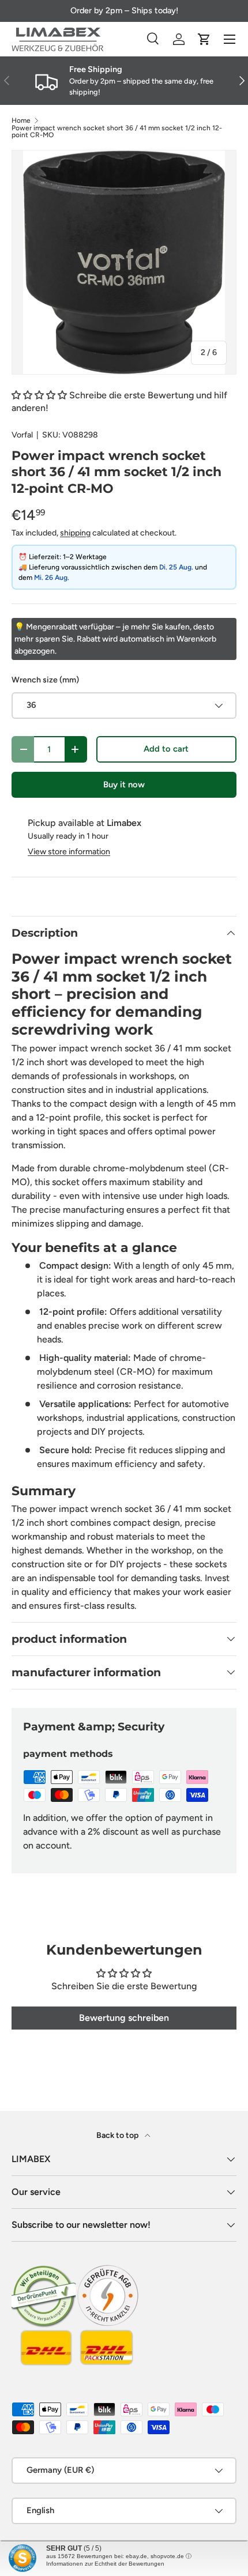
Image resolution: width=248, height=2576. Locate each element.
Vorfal (22, 435)
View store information (69, 852)
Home (21, 120)
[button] (204, 39)
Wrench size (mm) (45, 680)
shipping (75, 533)
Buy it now (124, 785)
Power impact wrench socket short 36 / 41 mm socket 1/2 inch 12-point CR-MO (117, 131)
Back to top (118, 2135)
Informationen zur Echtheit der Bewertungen (105, 2564)
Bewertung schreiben (124, 2018)
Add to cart (166, 749)
